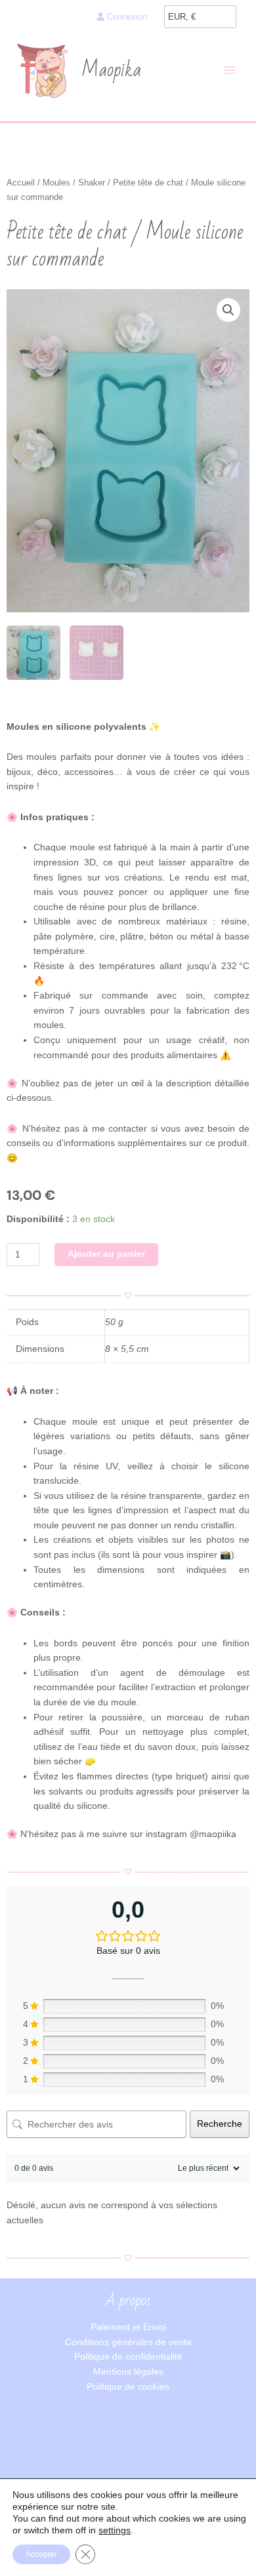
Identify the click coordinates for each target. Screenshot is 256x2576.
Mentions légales (128, 2372)
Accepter (41, 2554)
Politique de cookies (128, 2387)
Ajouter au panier (106, 1254)
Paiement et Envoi (128, 2327)
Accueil (21, 183)
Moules (56, 183)
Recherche (220, 2124)
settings (115, 2530)
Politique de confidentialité (128, 2357)
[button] (228, 310)
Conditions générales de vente (128, 2342)
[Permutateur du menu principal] (230, 70)
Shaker (92, 183)
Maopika (111, 70)
